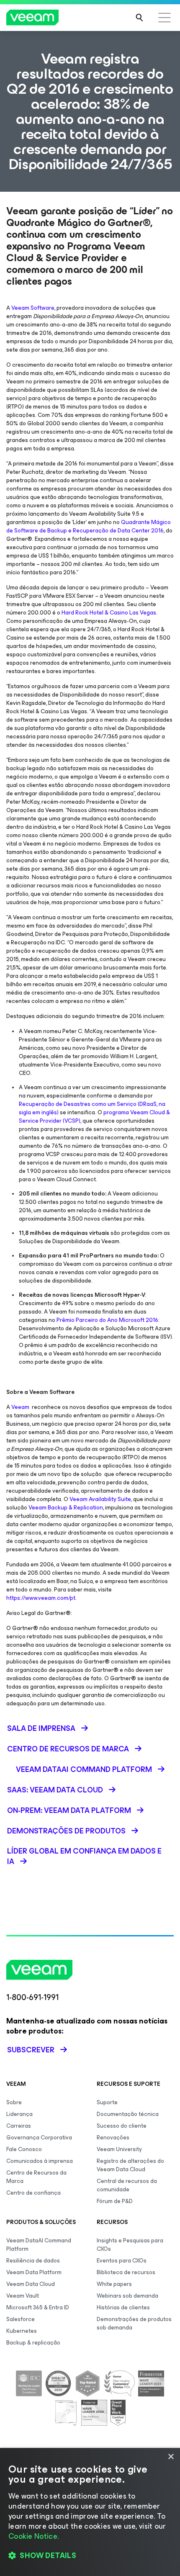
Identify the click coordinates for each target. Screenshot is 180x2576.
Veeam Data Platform (34, 2272)
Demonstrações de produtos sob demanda (134, 2323)
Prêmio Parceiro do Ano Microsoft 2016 (107, 1320)
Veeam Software (33, 308)
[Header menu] (165, 18)
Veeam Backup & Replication (66, 1508)
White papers (114, 2284)
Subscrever (31, 2050)
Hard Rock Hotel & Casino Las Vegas (109, 613)
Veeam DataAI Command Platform (39, 2245)
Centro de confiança (33, 2193)
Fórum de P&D (115, 2201)
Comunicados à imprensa (40, 2161)
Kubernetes (22, 2331)
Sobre (14, 2102)
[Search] (139, 18)
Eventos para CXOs (122, 2261)
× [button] (171, 2457)
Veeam (20, 1407)
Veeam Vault (23, 2296)
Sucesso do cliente (122, 2126)
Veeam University (119, 2149)
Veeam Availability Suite (100, 1499)
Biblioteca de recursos (126, 2272)
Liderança (19, 2114)
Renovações (113, 2138)
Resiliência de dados (33, 2261)
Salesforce (21, 2319)
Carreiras (19, 2126)
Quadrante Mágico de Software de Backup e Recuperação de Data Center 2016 (89, 526)
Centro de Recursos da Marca (36, 2177)
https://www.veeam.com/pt (41, 1598)
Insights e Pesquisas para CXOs (130, 2245)
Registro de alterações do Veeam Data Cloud (130, 2165)
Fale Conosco (24, 2149)
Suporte (107, 2102)
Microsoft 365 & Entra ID (38, 2307)
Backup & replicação (33, 2343)
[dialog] (90, 2512)
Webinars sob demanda (127, 2296)
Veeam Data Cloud (31, 2284)
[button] (90, 2555)
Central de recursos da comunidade (127, 2185)
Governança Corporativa (39, 2138)
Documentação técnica (128, 2114)
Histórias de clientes (123, 2307)
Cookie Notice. (33, 2536)
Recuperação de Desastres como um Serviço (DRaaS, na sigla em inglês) (92, 1108)
